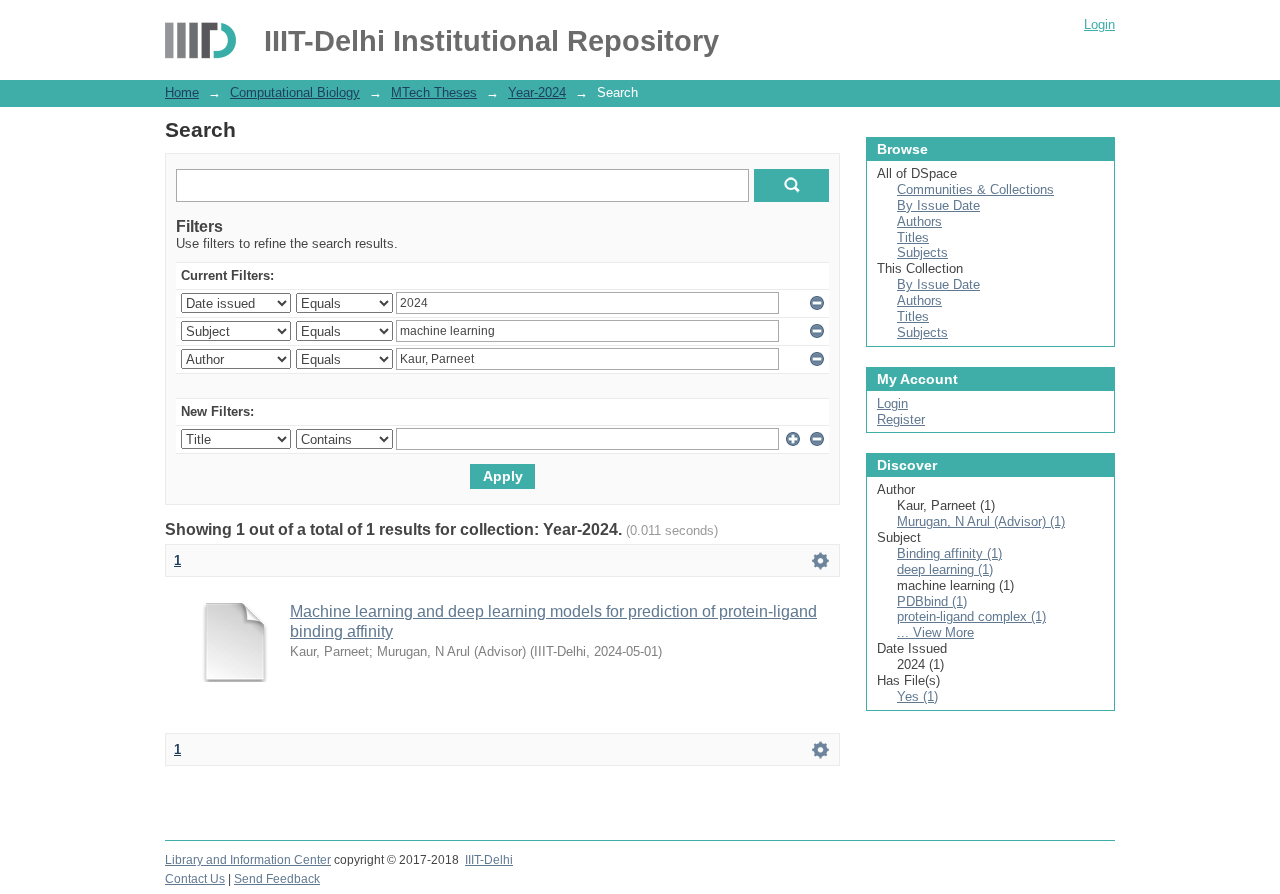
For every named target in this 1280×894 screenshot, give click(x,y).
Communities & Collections (975, 189)
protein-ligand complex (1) (971, 616)
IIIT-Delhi (489, 860)
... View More (935, 632)
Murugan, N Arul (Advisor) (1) (981, 521)
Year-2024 (537, 92)
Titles (913, 237)
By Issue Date (938, 205)
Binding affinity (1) (949, 553)
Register (901, 419)
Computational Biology (295, 92)
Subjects (922, 252)
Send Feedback (277, 879)
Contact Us (195, 879)
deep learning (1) (945, 569)
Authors (919, 221)
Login (1099, 24)
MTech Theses (434, 92)
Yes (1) (917, 696)
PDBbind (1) (932, 601)
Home (182, 92)
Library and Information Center (248, 860)
